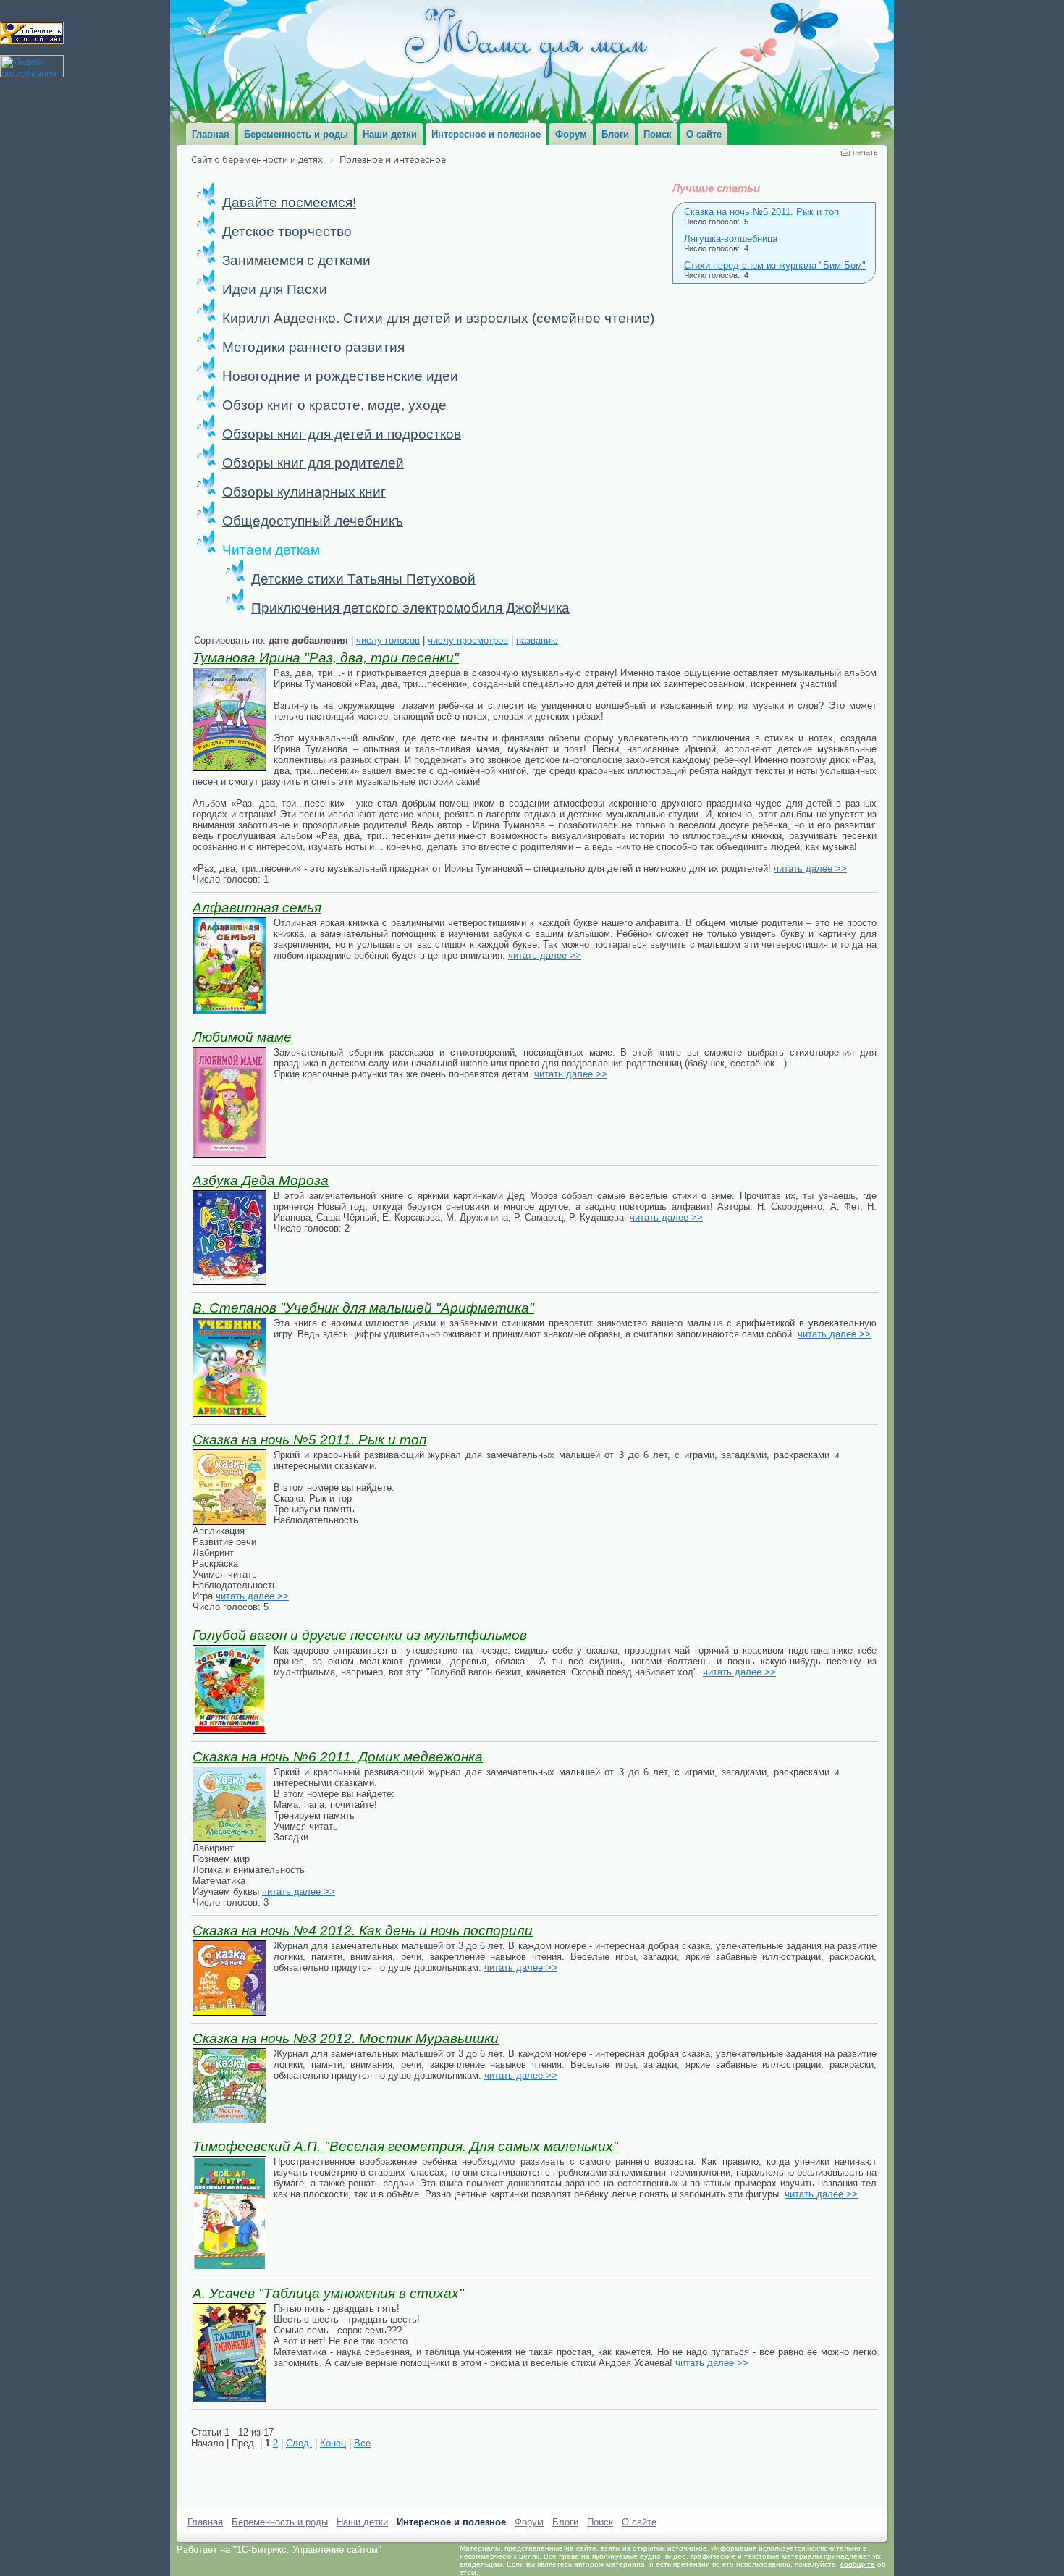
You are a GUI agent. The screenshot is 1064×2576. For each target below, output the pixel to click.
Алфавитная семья (257, 908)
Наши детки (362, 2522)
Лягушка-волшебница (731, 239)
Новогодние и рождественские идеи (340, 376)
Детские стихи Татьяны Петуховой (363, 579)
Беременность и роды (280, 2522)
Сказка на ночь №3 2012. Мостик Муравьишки (346, 2038)
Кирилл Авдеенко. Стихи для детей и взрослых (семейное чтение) (438, 318)
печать (865, 152)
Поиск (600, 2522)
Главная (205, 2522)
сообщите (858, 2564)
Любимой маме (242, 1037)
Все (362, 2443)
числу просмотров (468, 640)
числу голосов (388, 640)
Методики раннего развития (313, 347)
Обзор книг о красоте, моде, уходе (334, 405)
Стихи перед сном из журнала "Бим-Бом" (775, 265)
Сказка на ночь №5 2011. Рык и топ (761, 212)
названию (537, 640)
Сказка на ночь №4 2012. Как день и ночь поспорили (363, 1931)
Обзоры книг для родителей (313, 463)
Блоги (565, 2522)
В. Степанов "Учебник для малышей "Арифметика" (363, 1308)
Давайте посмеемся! (289, 202)
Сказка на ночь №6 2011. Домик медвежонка (338, 1757)
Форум (529, 2522)
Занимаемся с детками (296, 260)
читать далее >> (810, 868)
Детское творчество (287, 231)
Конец (333, 2443)
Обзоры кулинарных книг (304, 492)
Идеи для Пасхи (275, 289)
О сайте (639, 2522)
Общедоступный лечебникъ (313, 521)
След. (299, 2443)
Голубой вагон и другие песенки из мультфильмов (360, 1635)
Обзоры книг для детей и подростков (342, 434)
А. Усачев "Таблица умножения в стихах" (328, 2293)
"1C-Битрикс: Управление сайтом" (307, 2550)
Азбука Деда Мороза (261, 1180)
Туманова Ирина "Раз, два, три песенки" (326, 658)
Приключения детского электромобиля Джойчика (410, 608)
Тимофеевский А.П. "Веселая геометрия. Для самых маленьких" (405, 2146)
